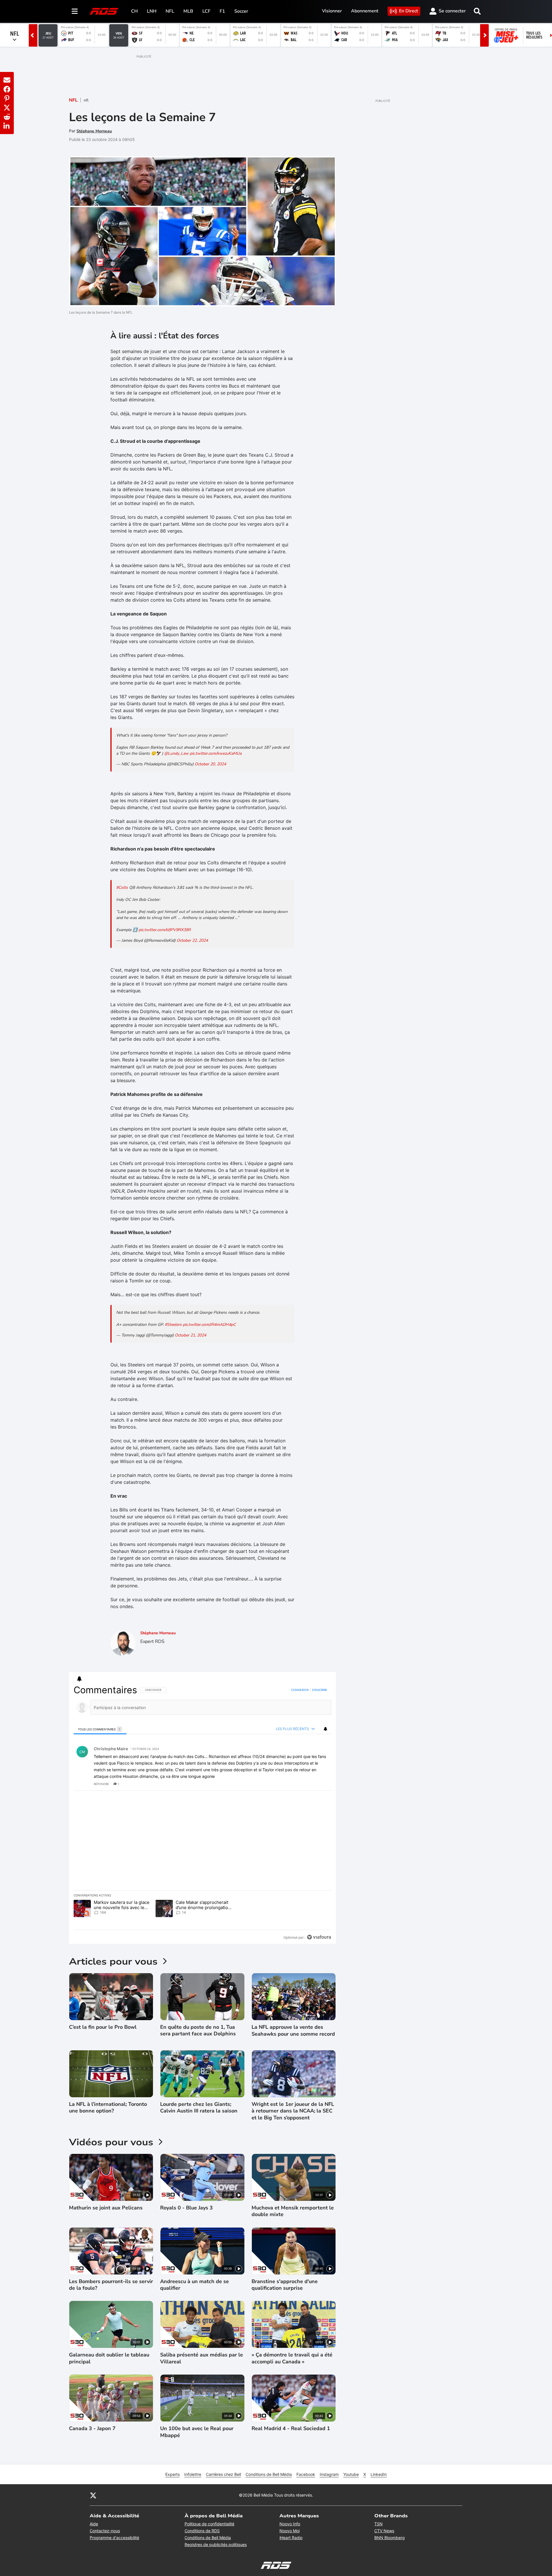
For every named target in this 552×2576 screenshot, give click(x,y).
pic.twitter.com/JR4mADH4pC (209, 1325)
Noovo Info (290, 2524)
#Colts (122, 887)
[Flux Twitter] (93, 2495)
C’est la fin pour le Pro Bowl (103, 2027)
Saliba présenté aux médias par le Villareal (202, 2358)
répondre (101, 1784)
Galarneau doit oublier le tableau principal (109, 2358)
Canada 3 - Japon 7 (92, 2429)
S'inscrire (320, 1690)
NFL (170, 11)
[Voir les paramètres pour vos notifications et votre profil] (79, 1679)
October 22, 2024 (192, 940)
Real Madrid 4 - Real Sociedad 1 (291, 2429)
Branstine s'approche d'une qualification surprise (285, 2285)
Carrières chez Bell (223, 2474)
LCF (206, 11)
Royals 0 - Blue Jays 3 (186, 2208)
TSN (378, 2524)
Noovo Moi (290, 2531)
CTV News (384, 2531)
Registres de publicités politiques (216, 2544)
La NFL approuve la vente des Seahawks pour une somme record (293, 2030)
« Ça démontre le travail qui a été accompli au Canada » (292, 2358)
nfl (86, 100)
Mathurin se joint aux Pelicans (106, 2208)
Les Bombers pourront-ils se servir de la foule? (111, 2285)
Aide (94, 2524)
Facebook (306, 2474)
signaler (320, 1784)
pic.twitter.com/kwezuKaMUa (216, 753)
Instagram (329, 2474)
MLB (188, 11)
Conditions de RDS (202, 2531)
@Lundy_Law (176, 753)
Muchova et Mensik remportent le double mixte (293, 2211)
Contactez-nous (105, 2531)
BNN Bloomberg (390, 2538)
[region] (202, 1814)
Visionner (332, 11)
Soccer (241, 11)
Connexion (300, 1690)
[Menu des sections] (75, 11)
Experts (172, 2474)
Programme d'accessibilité (114, 2538)
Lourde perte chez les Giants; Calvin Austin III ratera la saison (199, 2108)
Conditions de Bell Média (269, 2474)
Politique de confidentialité (209, 2524)
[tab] (100, 1729)
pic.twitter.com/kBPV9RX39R (165, 930)
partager (303, 1784)
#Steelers (173, 1325)
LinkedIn (379, 2474)
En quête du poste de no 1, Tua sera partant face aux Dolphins (198, 2030)
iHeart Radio (291, 2538)
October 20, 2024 (210, 764)
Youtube (351, 2474)
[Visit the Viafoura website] (319, 1937)
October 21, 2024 (190, 1335)
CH (134, 11)
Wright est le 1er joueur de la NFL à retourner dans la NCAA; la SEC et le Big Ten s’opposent (293, 2111)
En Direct (409, 11)
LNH (152, 11)
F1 (222, 11)
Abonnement (365, 11)
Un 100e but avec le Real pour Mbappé (197, 2432)
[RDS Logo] (104, 11)
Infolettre (193, 2474)
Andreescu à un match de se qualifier (194, 2285)
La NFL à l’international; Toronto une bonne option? (108, 2108)
